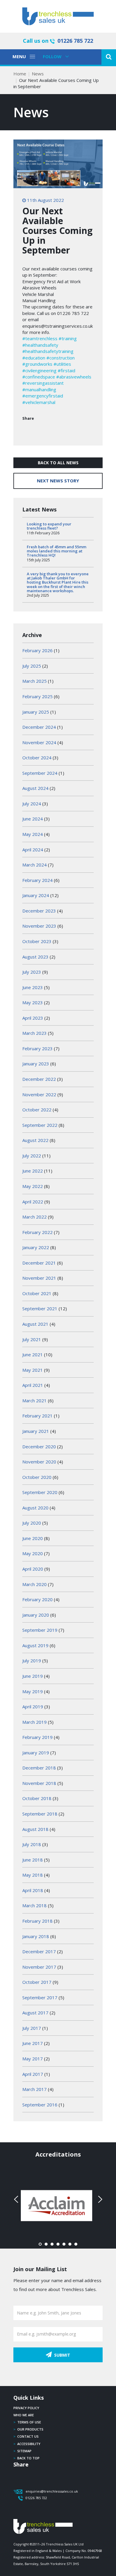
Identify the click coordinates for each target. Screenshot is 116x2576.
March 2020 (35, 1584)
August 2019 (35, 1645)
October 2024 (37, 758)
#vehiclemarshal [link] (39, 402)
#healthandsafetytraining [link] (48, 351)
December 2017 (39, 1951)
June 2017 (33, 2043)
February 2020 (37, 1599)
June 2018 (33, 1860)
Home (20, 74)
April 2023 (33, 1018)
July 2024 (32, 804)
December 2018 (39, 1768)
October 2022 (37, 1110)
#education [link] (34, 358)
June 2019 (33, 1676)
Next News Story (58, 481)
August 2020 (35, 1508)
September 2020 (40, 1492)
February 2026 (37, 650)
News (38, 74)
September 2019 (40, 1630)
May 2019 (33, 1691)
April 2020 (33, 1569)
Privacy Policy (26, 2408)
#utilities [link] (62, 364)
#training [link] (68, 338)
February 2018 (37, 1921)
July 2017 (32, 2028)
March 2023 (35, 1033)
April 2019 (33, 1707)
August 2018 (35, 1829)
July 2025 (32, 666)
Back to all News (58, 463)
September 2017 (40, 1997)
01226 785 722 (75, 41)
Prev (17, 2199)
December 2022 (39, 1079)
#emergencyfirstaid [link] (43, 396)
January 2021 (36, 1431)
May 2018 (33, 1875)
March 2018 (35, 1905)
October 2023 (37, 941)
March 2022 (35, 1217)
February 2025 (37, 696)
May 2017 (33, 2059)
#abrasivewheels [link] (74, 377)
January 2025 (36, 712)
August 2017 (35, 2013)
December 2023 (39, 911)
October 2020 (37, 1477)
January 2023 (36, 1064)
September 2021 (40, 1308)
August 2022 (35, 1140)
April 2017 (33, 2074)
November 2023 (39, 926)
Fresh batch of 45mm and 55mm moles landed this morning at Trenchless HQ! (57, 551)
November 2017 (39, 1967)
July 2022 (32, 1156)
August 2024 (35, 788)
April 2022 (33, 1202)
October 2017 (37, 1982)
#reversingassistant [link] (43, 383)
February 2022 (37, 1232)
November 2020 (39, 1462)
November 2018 (39, 1783)
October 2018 (37, 1798)
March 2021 (35, 1401)
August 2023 (35, 957)
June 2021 (33, 1354)
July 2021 (32, 1339)
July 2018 (32, 1844)
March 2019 (35, 1722)
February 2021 (37, 1416)
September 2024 (40, 773)
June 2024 (33, 819)
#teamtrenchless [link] (40, 338)
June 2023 (33, 987)
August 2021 (35, 1324)
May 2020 (33, 1553)
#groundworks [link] (37, 364)
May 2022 (33, 1186)
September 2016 (40, 2105)
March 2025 (35, 681)
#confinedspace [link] (39, 377)
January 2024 (36, 895)
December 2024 (39, 727)
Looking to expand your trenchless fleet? (49, 526)
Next (99, 2199)
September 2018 (40, 1814)
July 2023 (32, 972)
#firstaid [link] (66, 370)
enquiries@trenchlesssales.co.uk (52, 2491)
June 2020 (33, 1538)
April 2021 (33, 1385)
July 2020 (32, 1523)
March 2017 (35, 2089)
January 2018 (36, 1936)
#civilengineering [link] (39, 370)
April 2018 (33, 1890)
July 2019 (32, 1661)
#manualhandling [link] (39, 389)
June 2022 (33, 1171)
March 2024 (35, 865)
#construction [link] (61, 358)
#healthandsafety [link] (40, 345)
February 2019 (37, 1737)
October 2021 (37, 1293)
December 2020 (39, 1447)
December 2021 (39, 1263)
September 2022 (40, 1125)
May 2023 (33, 1002)
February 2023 (37, 1048)
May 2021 (33, 1370)
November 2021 (39, 1278)
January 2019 (36, 1753)
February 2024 (37, 880)
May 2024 (33, 834)
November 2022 (39, 1094)
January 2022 (36, 1247)
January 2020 (36, 1615)
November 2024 (39, 742)
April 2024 (33, 850)
